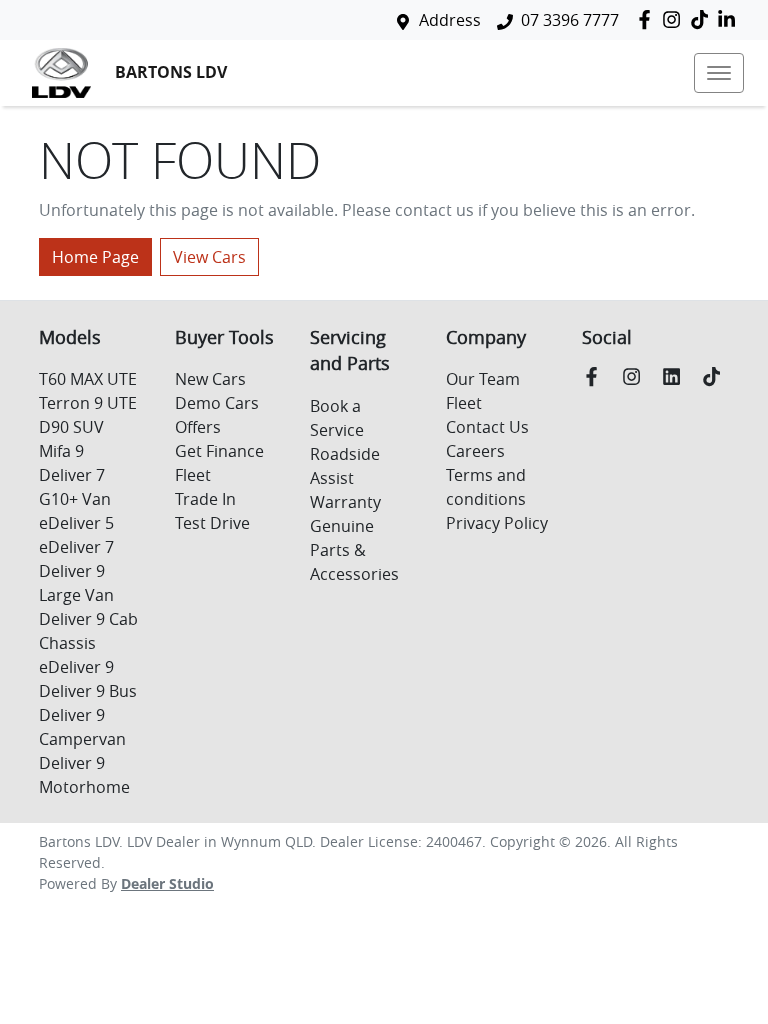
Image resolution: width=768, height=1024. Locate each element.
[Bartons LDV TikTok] (715, 376)
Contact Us (487, 427)
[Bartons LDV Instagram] (675, 19)
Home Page (95, 257)
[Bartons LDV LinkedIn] (730, 19)
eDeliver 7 (76, 547)
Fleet (193, 475)
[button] (719, 73)
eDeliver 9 (76, 667)
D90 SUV (71, 427)
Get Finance (219, 451)
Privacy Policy (497, 523)
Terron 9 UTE (88, 403)
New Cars (210, 379)
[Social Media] (703, 19)
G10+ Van (75, 499)
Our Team (483, 379)
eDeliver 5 (76, 523)
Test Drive (212, 523)
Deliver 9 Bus (88, 691)
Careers (475, 451)
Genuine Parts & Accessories (354, 550)
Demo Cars (217, 403)
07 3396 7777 (570, 20)
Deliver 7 (72, 475)
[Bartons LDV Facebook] (648, 19)
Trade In (205, 499)
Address (450, 20)
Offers (198, 427)
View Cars (209, 257)
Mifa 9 (61, 451)
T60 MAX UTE (88, 379)
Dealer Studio (167, 883)
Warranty (345, 502)
